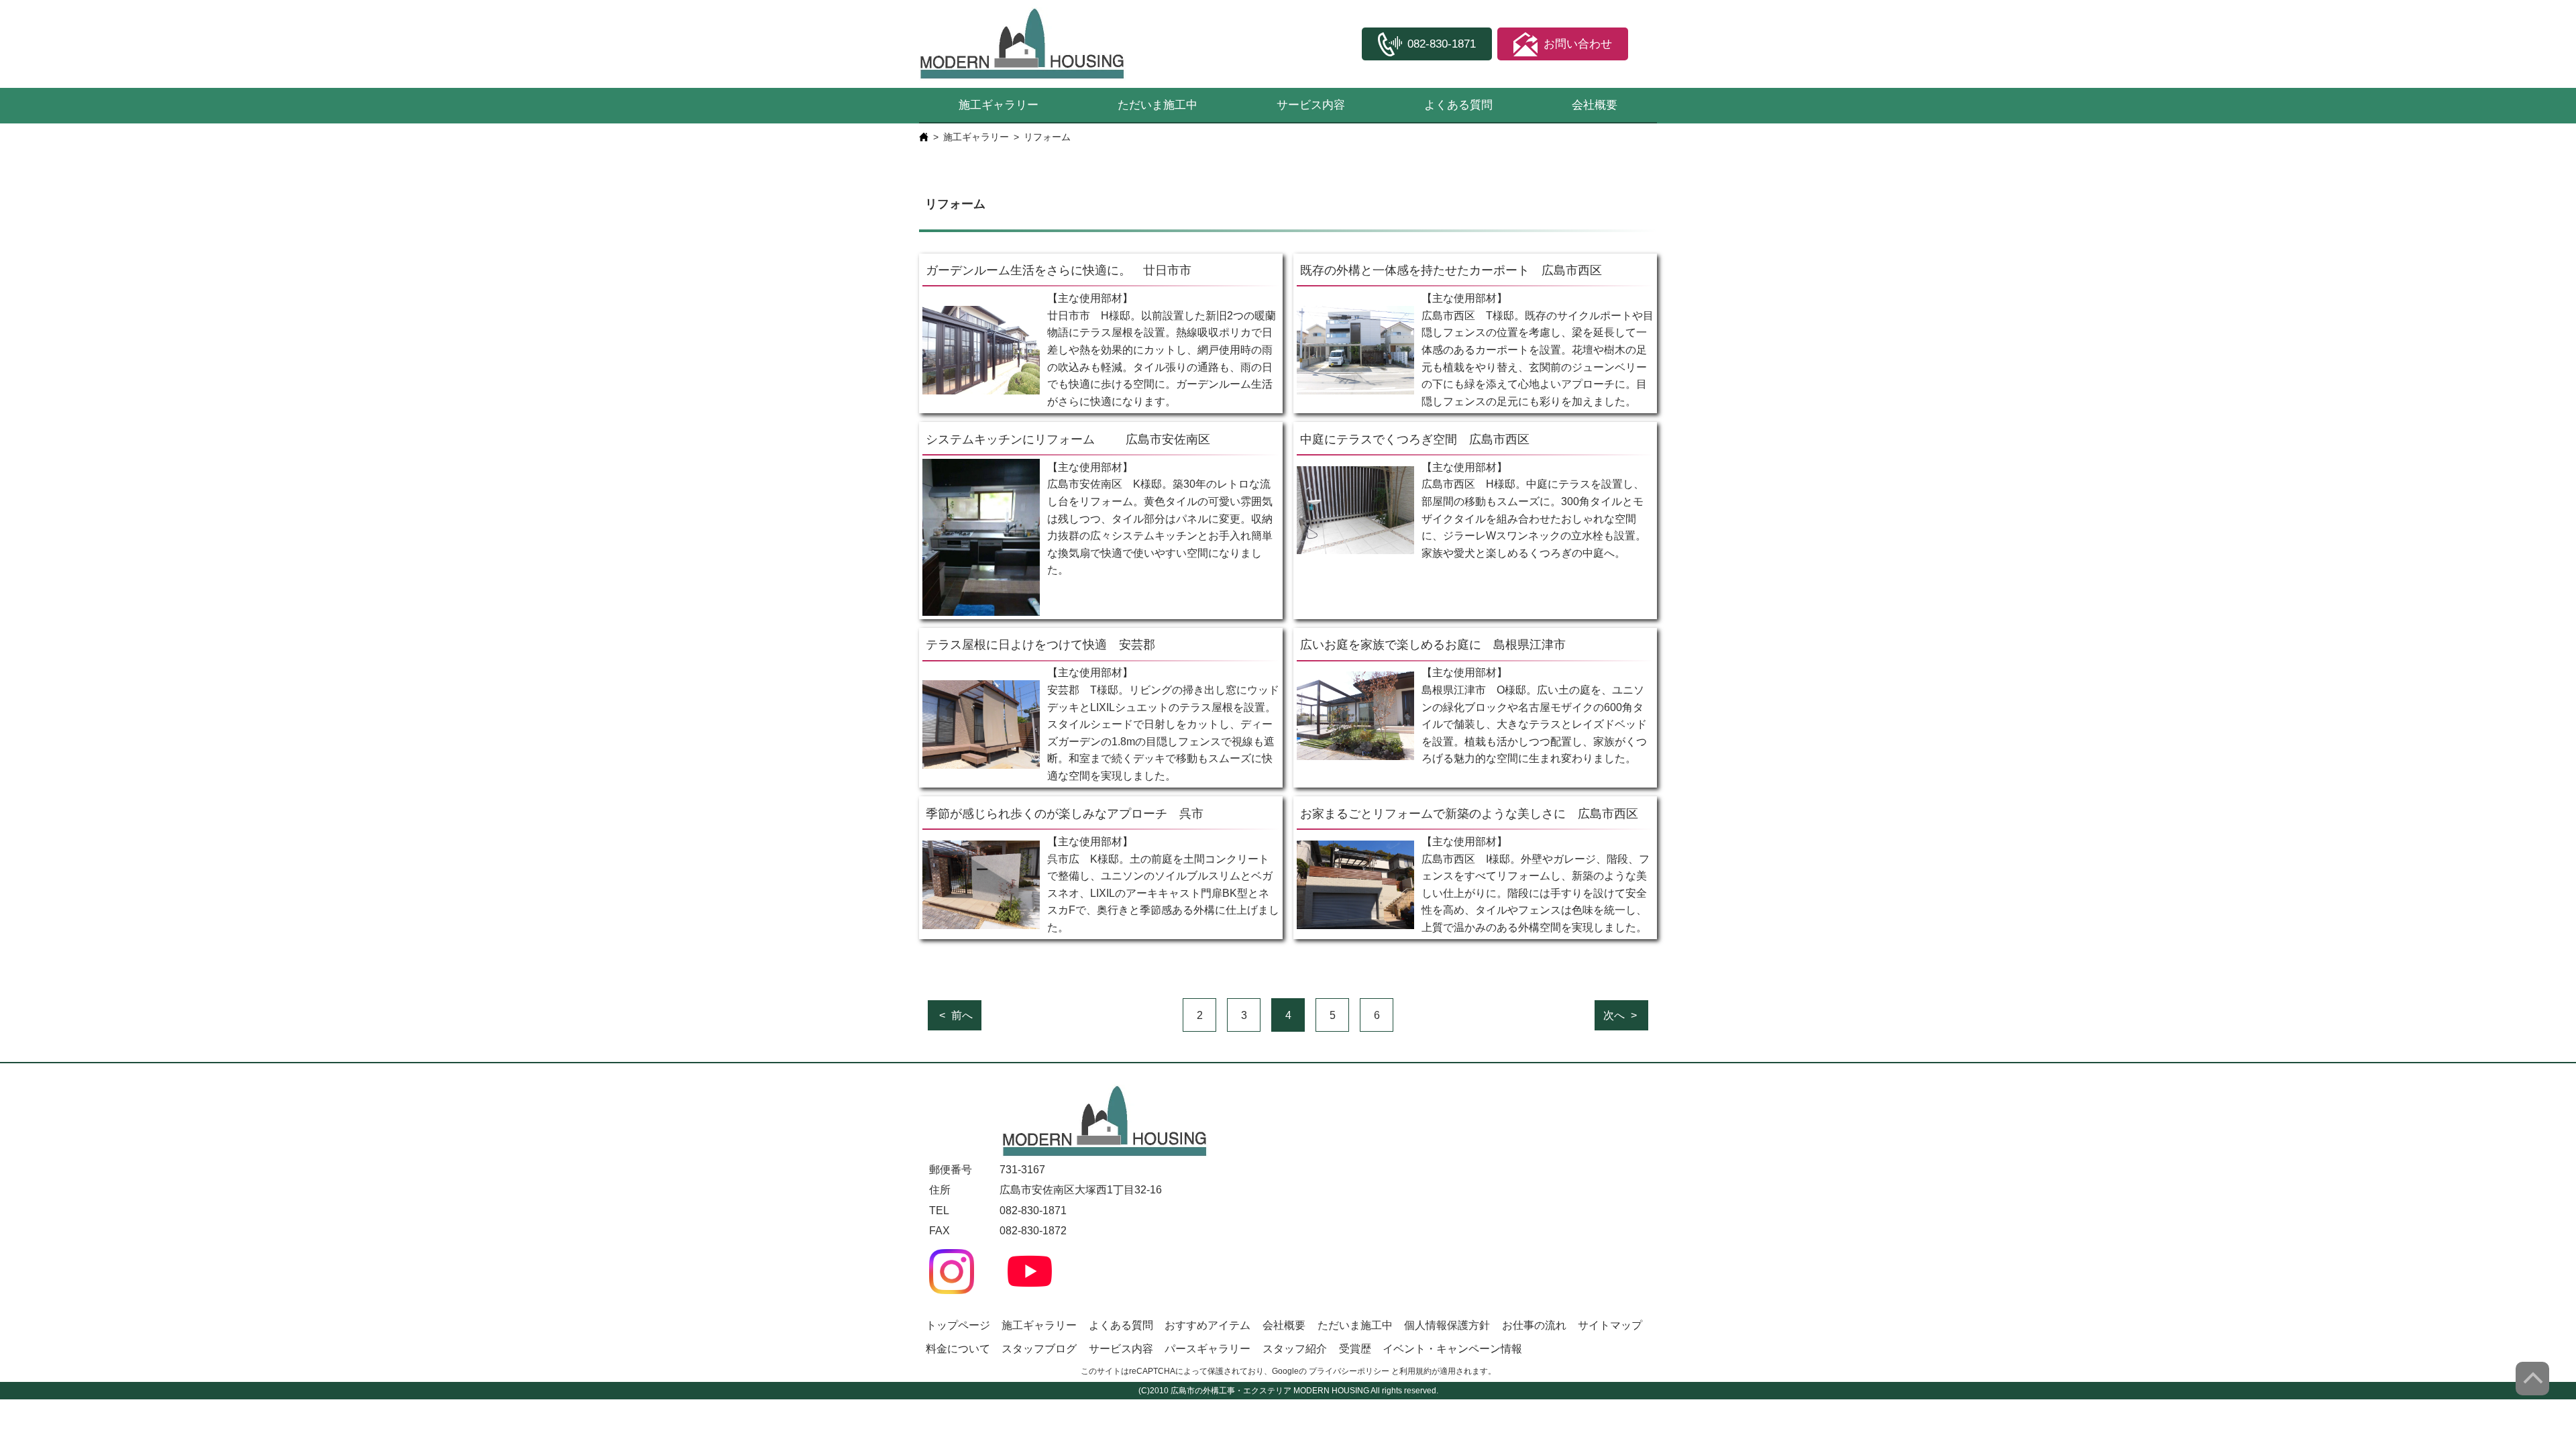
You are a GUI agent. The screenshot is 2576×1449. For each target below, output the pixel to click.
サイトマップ (1610, 1325)
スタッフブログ (1039, 1349)
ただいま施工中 (1158, 105)
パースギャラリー (1207, 1349)
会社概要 (1595, 105)
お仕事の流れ (1534, 1325)
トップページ (958, 1325)
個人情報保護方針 (1447, 1325)
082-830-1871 (1033, 1211)
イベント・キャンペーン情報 (1452, 1349)
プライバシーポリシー (1349, 1371)
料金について (958, 1349)
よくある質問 (1458, 105)
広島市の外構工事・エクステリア (1231, 1391)
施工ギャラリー (999, 105)
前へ (962, 1015)
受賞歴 (1355, 1349)
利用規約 (1415, 1371)
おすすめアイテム (1207, 1325)
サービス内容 (1311, 105)
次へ (1614, 1015)
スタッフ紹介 (1295, 1349)
